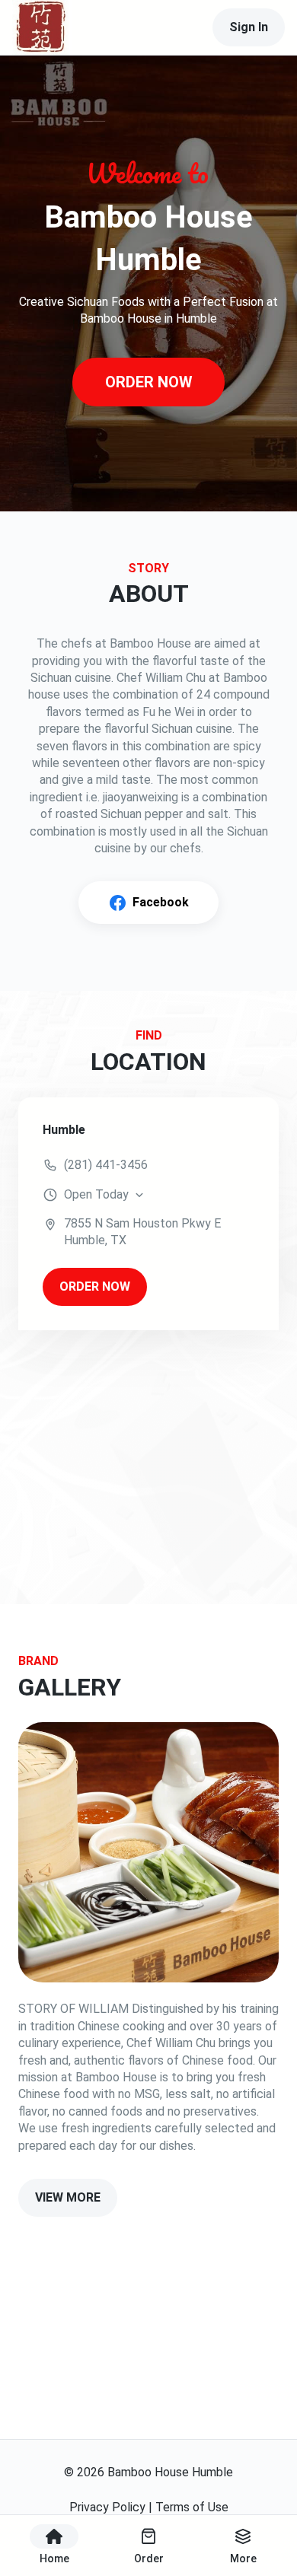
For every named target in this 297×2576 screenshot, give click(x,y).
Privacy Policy (107, 2507)
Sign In (249, 27)
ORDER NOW (149, 382)
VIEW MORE (68, 2197)
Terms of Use (192, 2507)
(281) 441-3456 (106, 1165)
